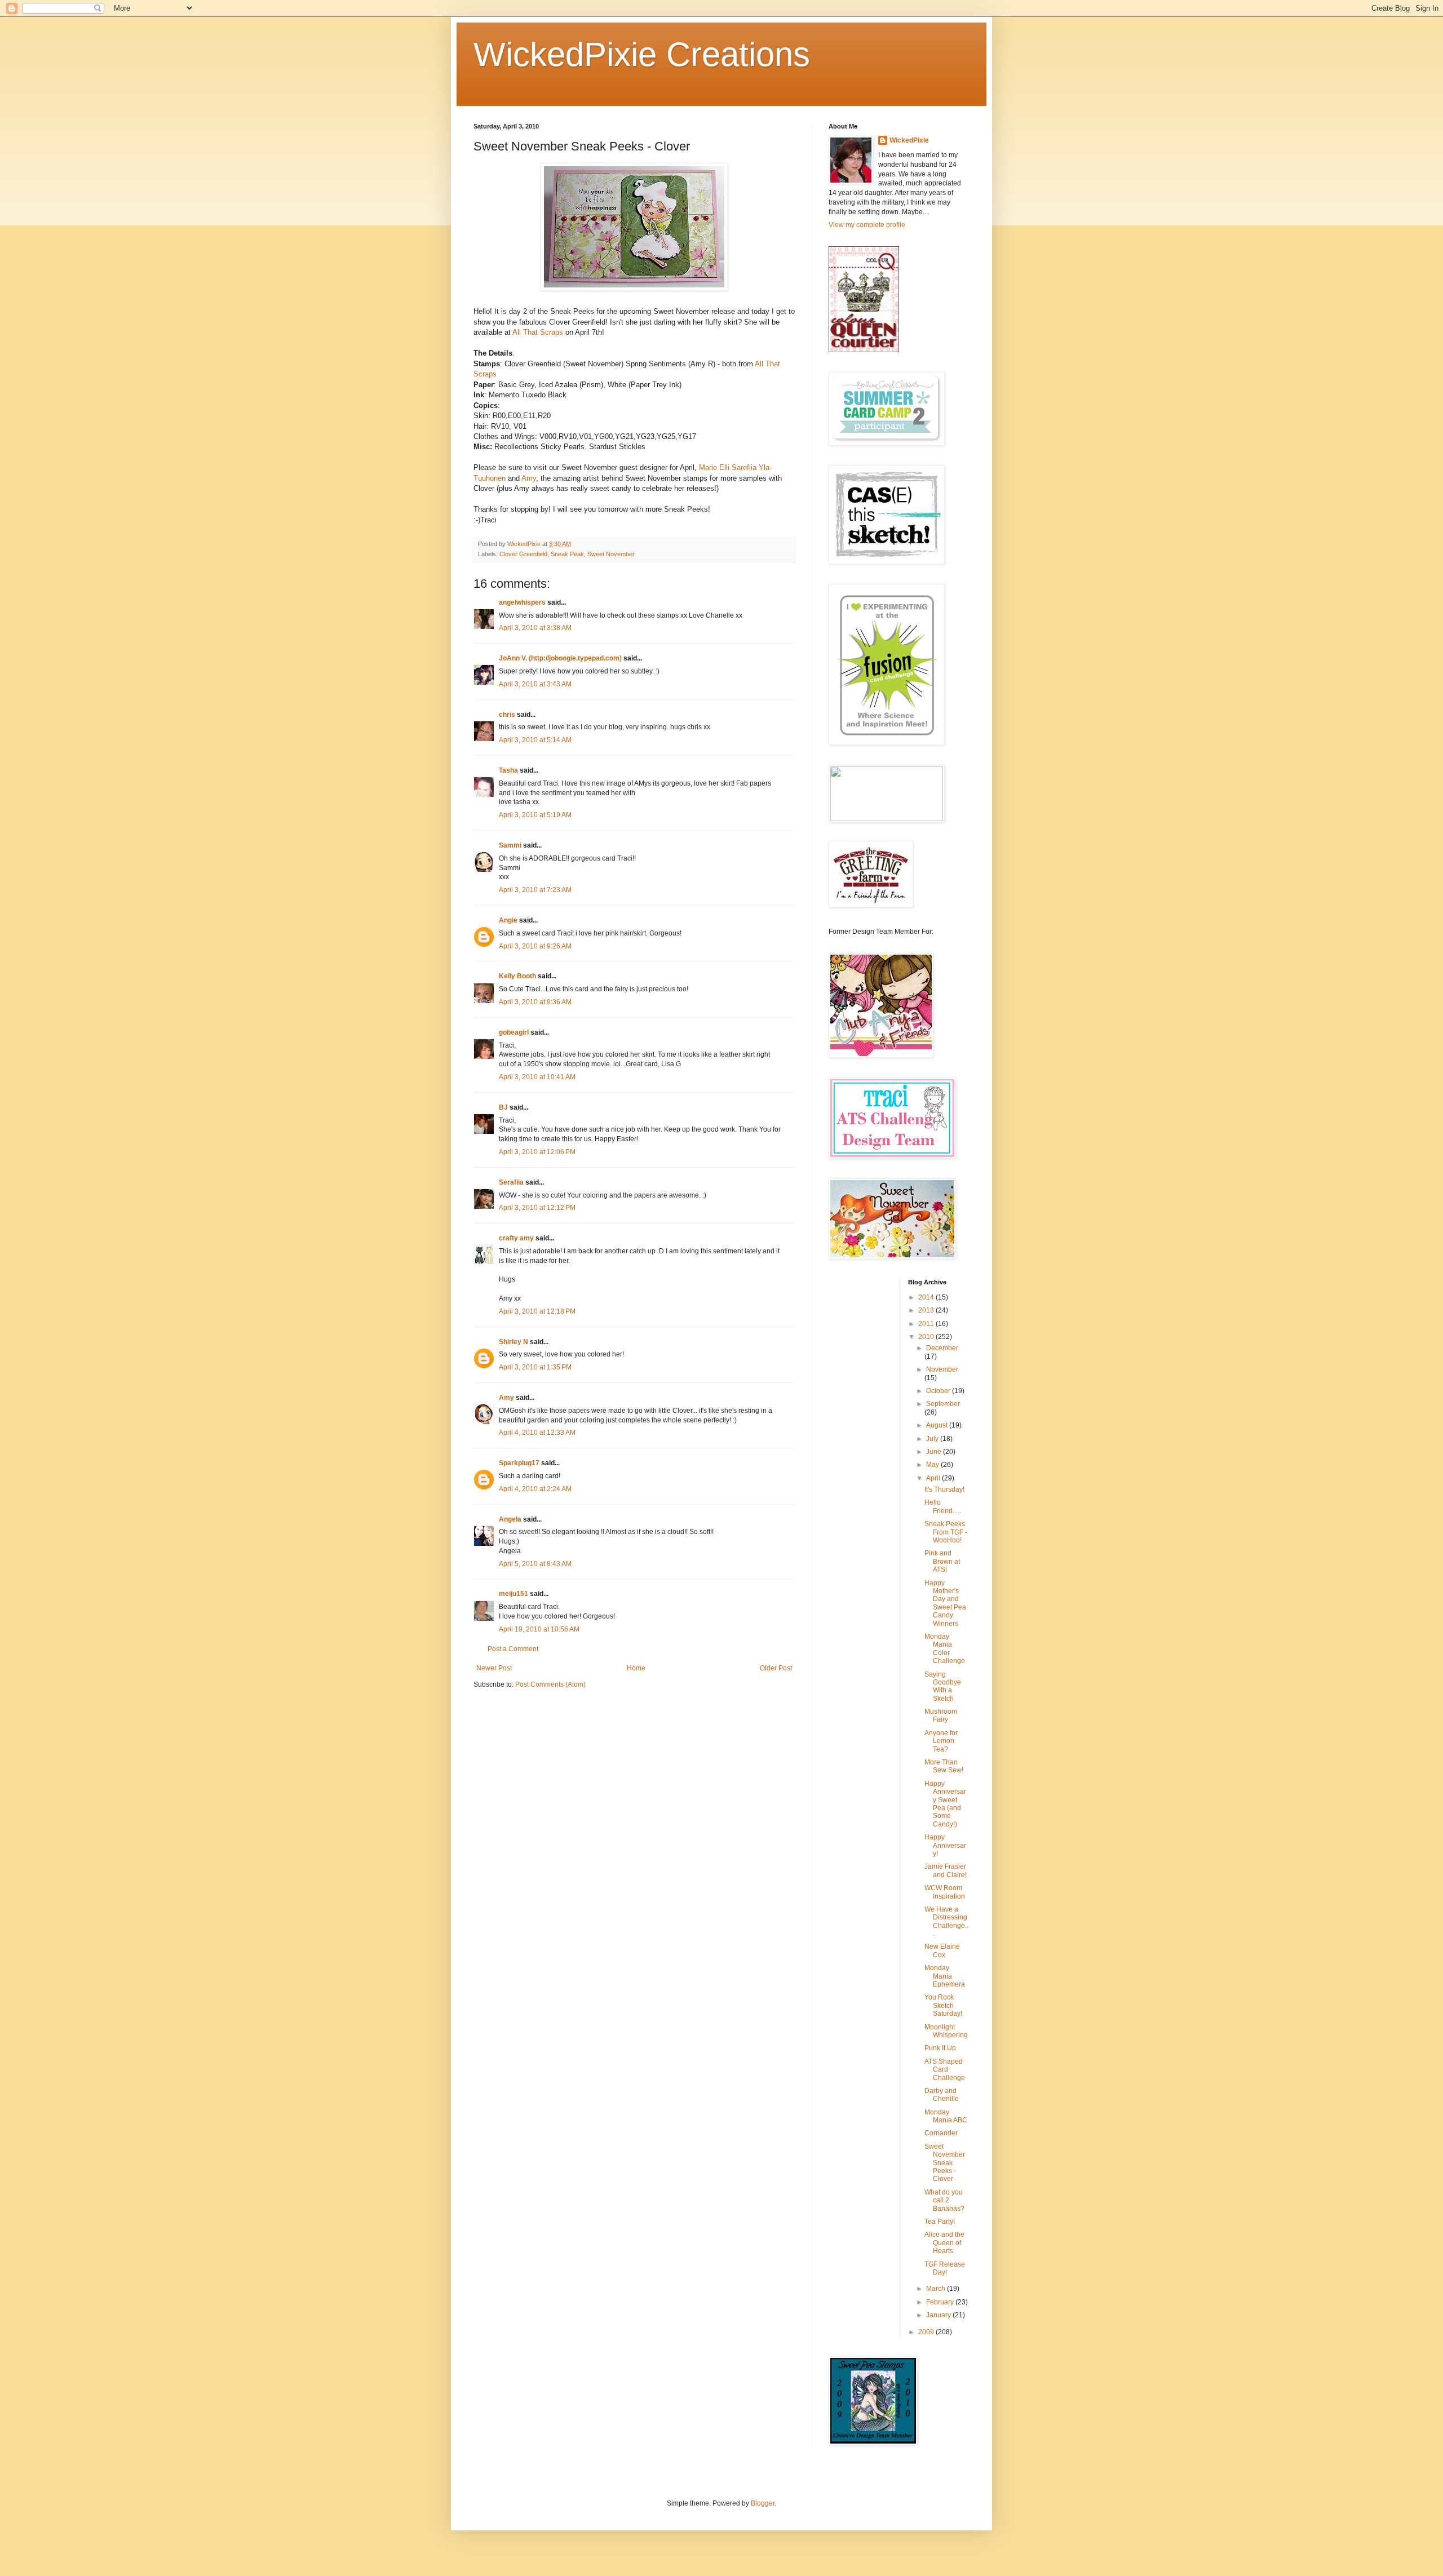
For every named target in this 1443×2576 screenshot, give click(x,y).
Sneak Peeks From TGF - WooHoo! (946, 1532)
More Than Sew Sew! (944, 1766)
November (942, 1369)
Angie (508, 920)
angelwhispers (522, 602)
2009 (927, 2332)
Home (636, 1668)
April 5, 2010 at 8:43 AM (535, 1564)
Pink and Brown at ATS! (942, 1561)
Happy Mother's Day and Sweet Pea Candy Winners (945, 1603)
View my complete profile (867, 225)
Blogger (763, 2503)
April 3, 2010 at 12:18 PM (537, 1311)
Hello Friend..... (943, 1506)
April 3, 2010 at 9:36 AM (535, 1002)
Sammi (510, 845)
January (939, 2315)
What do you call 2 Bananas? (944, 2200)
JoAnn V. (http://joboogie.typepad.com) (560, 658)
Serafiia (511, 1182)
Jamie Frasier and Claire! (946, 1870)
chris (507, 715)
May (933, 1465)
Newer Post (494, 1668)
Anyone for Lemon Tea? (941, 1741)
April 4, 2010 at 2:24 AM (535, 1489)
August (938, 1425)
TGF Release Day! (945, 2268)
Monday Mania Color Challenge (945, 1649)
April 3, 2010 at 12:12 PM (537, 1208)
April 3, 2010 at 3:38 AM (535, 628)
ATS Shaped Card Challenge (945, 2070)
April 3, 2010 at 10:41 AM (537, 1077)
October (939, 1391)
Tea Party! (940, 2222)
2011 (927, 1324)
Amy (529, 478)
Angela (510, 1519)
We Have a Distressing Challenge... (946, 1921)
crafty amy (516, 1238)
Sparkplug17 (519, 1463)
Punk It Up (940, 2048)
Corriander (941, 2133)
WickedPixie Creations (642, 54)
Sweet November (611, 554)
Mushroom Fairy (941, 1715)
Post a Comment (513, 1649)
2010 (927, 1337)
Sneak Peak (567, 554)
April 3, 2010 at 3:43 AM (535, 684)
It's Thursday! (944, 1489)
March (937, 2289)
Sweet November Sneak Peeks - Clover (945, 2163)
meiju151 (514, 1594)
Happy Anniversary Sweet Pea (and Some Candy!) (945, 1804)
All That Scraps (538, 332)
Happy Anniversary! (945, 1845)
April (934, 1478)
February (941, 2302)
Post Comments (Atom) (550, 1684)
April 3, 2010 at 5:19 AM (535, 815)
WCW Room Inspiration (945, 1892)
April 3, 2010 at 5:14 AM (535, 740)
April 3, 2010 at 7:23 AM (535, 890)
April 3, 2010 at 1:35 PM (535, 1367)
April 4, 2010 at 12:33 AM (537, 1433)
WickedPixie (909, 140)
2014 (927, 1297)
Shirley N (514, 1342)
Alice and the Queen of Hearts (944, 2243)
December (942, 1348)
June (935, 1452)
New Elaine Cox (942, 1950)
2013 (927, 1310)
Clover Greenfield (523, 554)
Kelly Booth (517, 976)
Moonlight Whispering (946, 2031)
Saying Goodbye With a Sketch (943, 1686)
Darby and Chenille (942, 2095)
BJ (503, 1107)
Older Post (776, 1668)
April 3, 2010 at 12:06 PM (537, 1152)
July (933, 1439)
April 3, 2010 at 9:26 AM (535, 946)
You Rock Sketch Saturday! (943, 2005)
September (943, 1404)
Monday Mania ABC (946, 2116)
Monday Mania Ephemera (945, 1976)
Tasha (508, 770)
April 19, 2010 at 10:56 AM (539, 1629)
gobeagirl (514, 1032)
